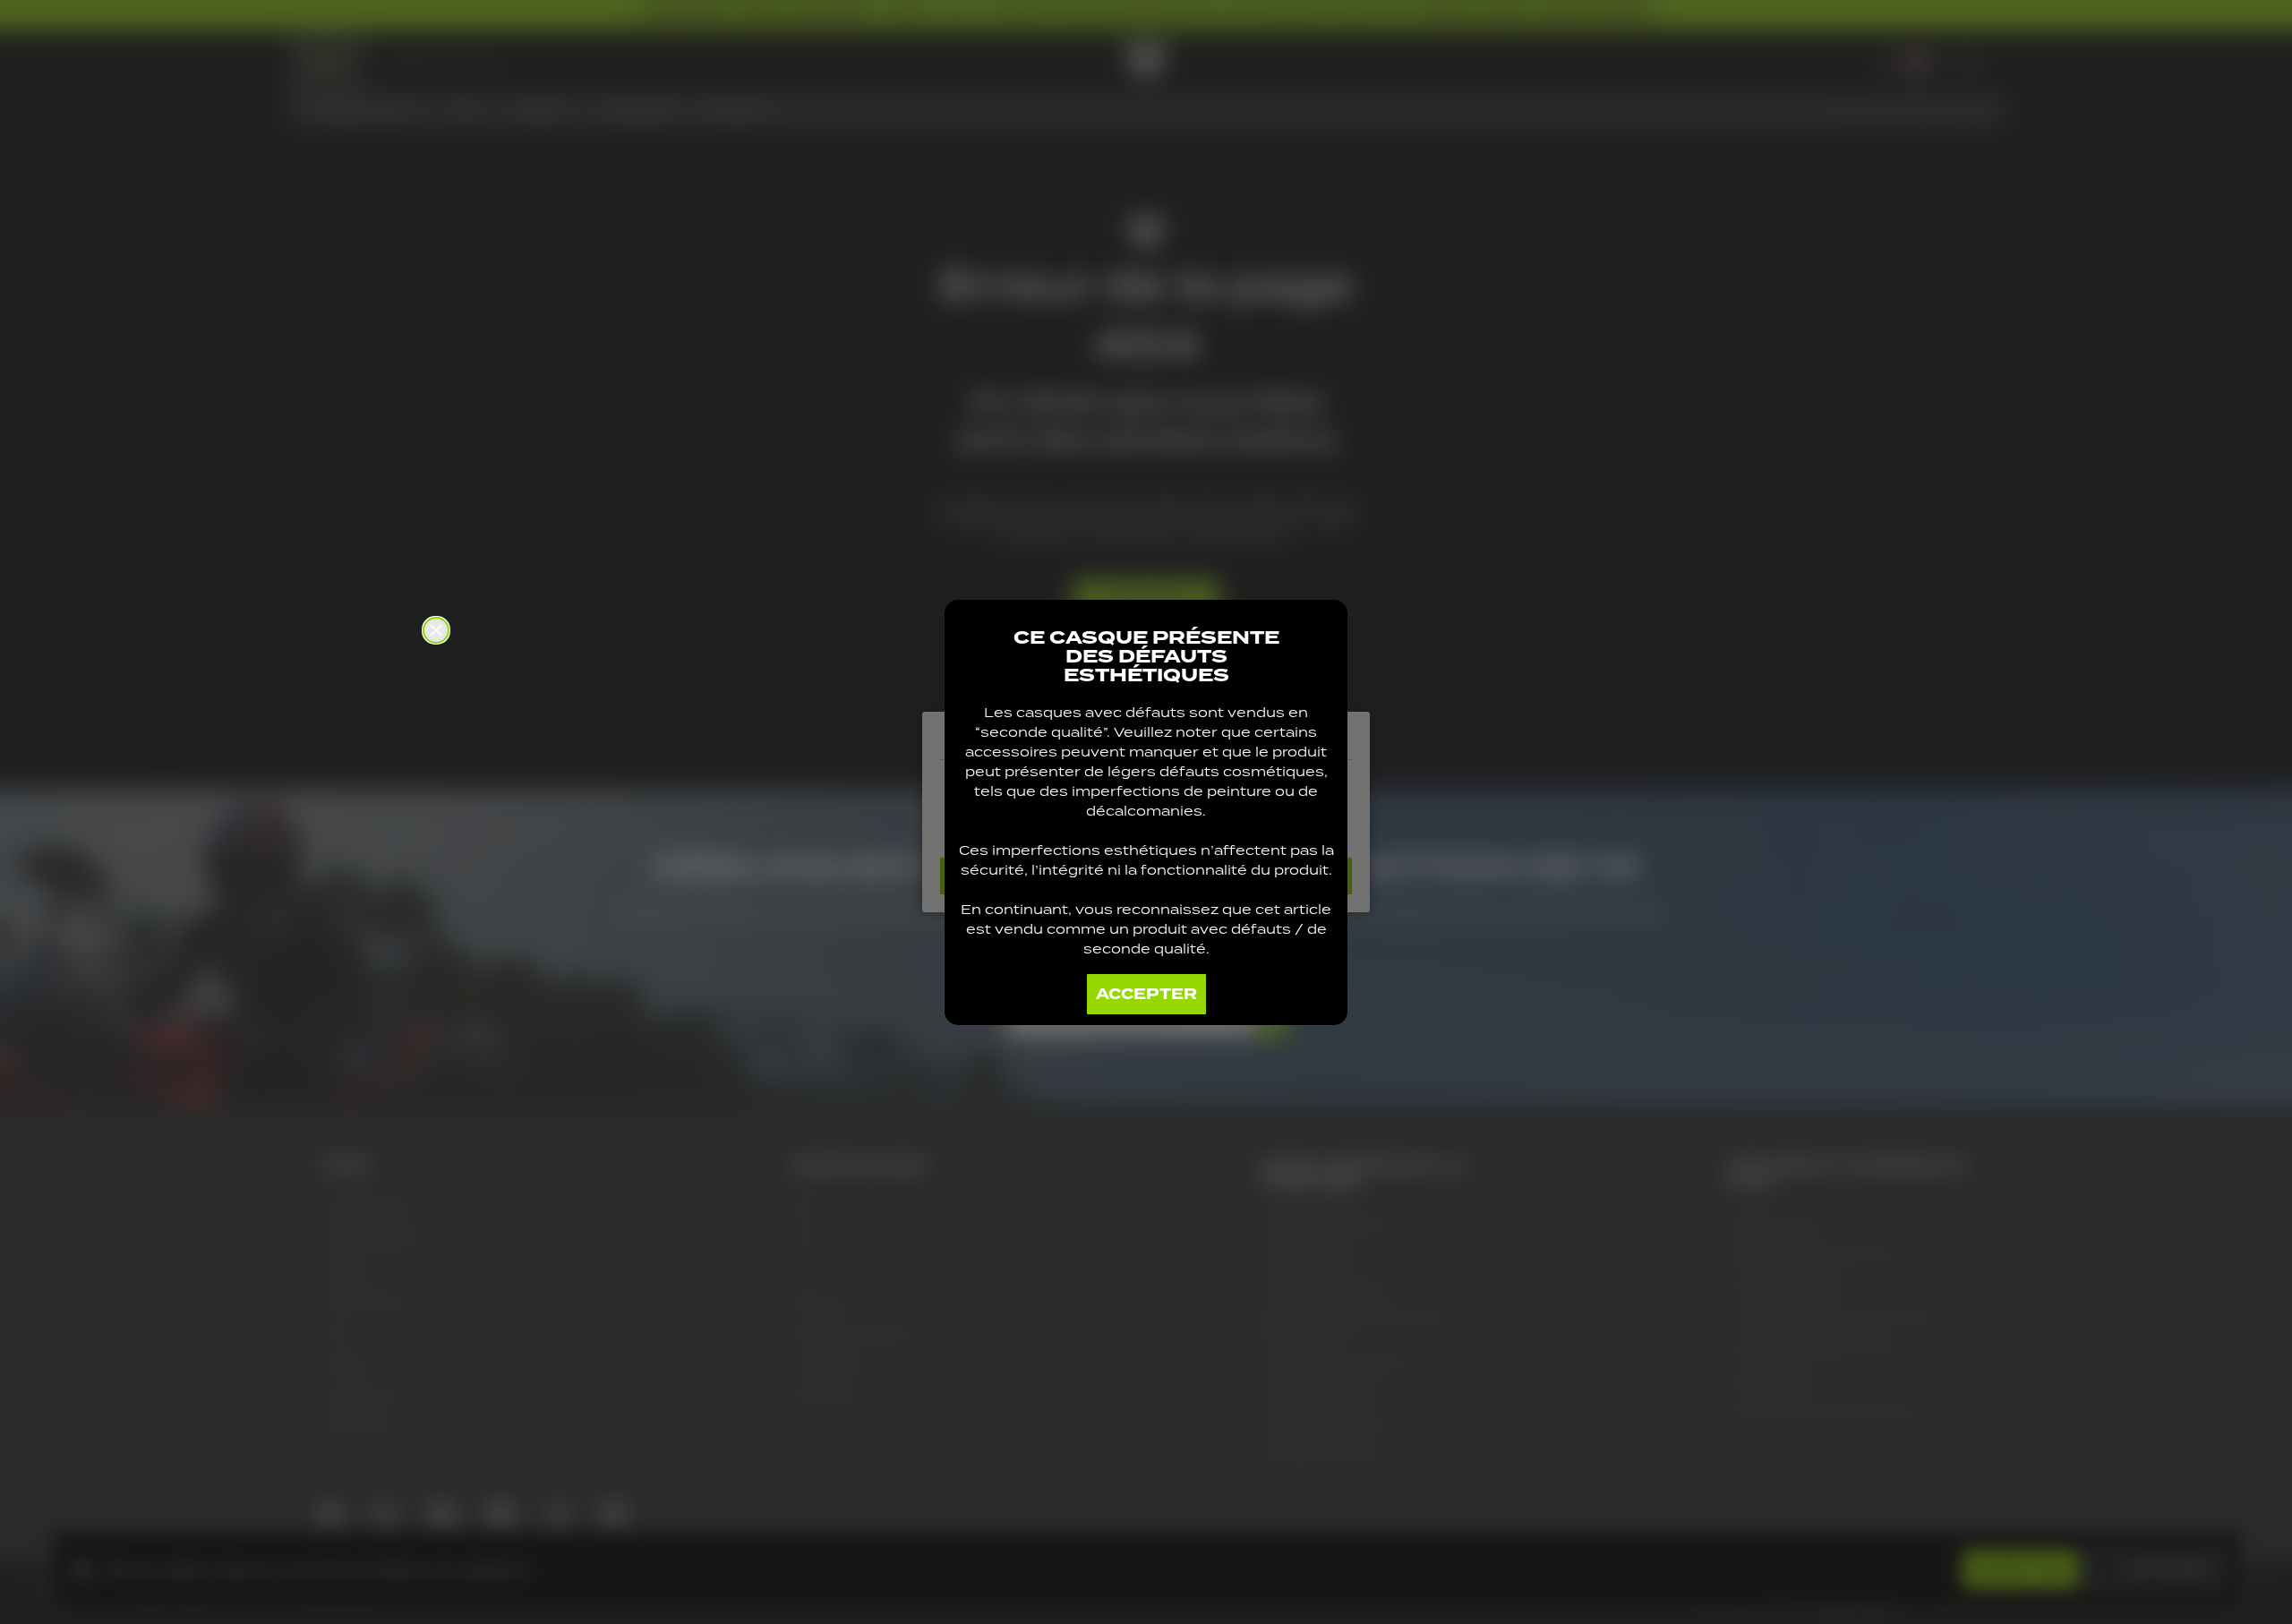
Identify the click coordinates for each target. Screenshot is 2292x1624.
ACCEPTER (1146, 994)
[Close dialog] (436, 630)
